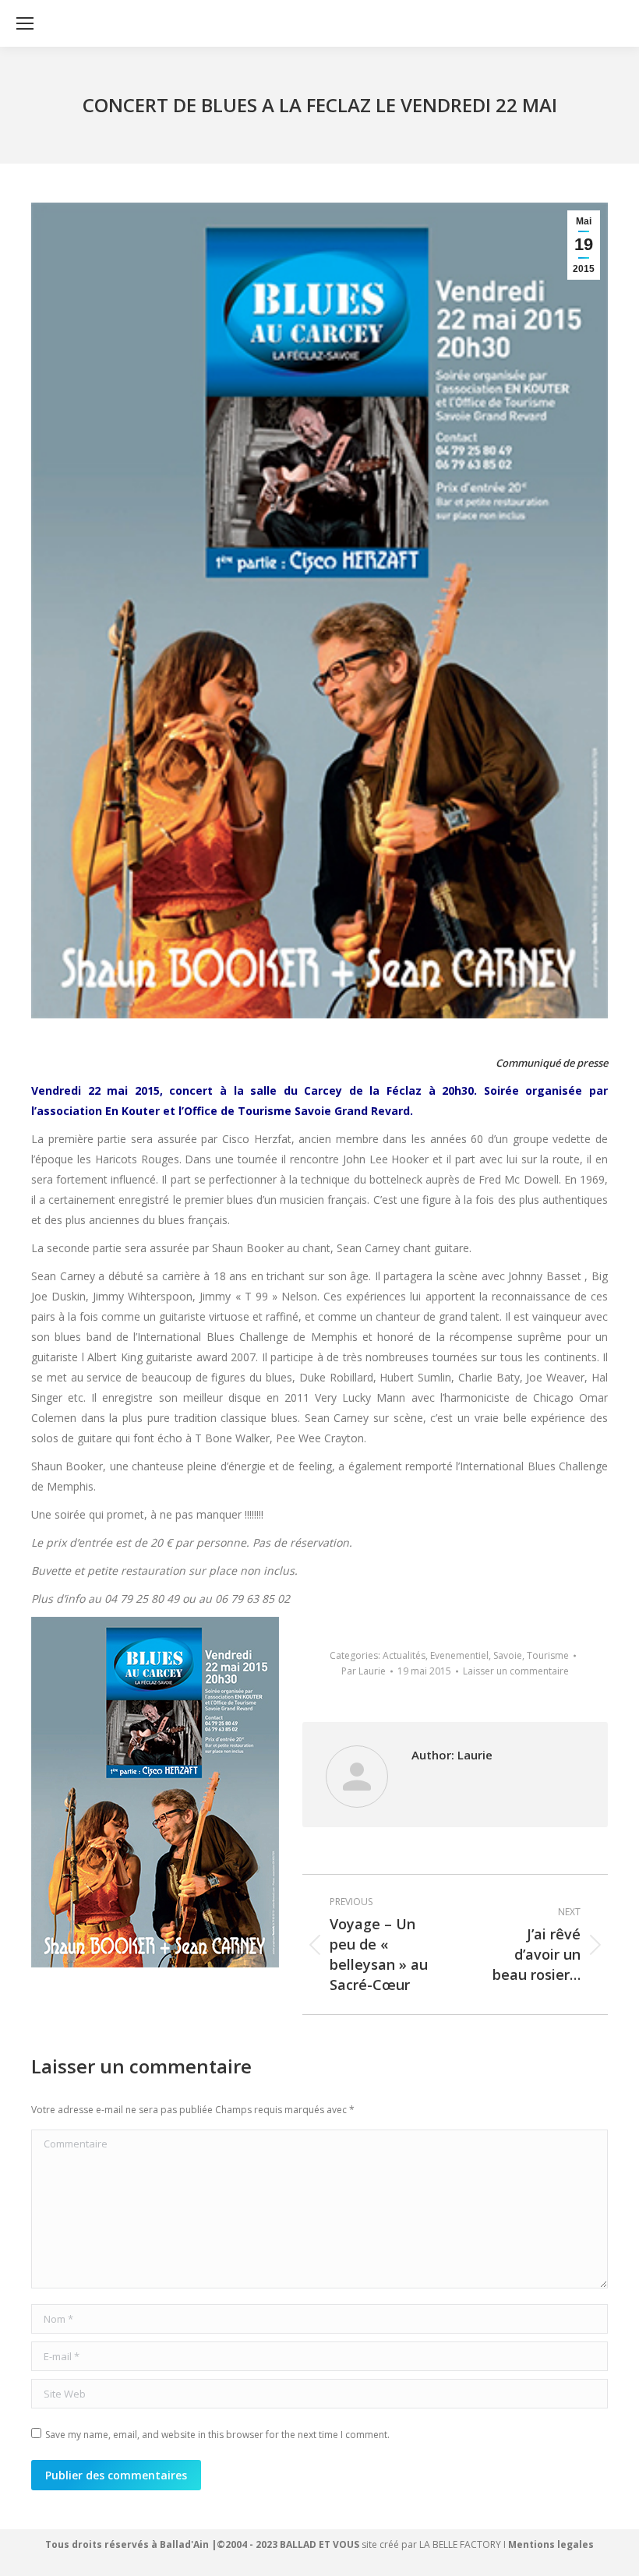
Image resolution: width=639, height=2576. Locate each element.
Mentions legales (551, 2544)
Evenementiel (459, 1655)
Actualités (404, 1655)
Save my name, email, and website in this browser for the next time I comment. (217, 2435)
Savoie (508, 1655)
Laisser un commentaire (516, 1671)
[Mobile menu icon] (25, 23)
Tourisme (548, 1655)
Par (364, 1671)
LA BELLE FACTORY (460, 2544)
